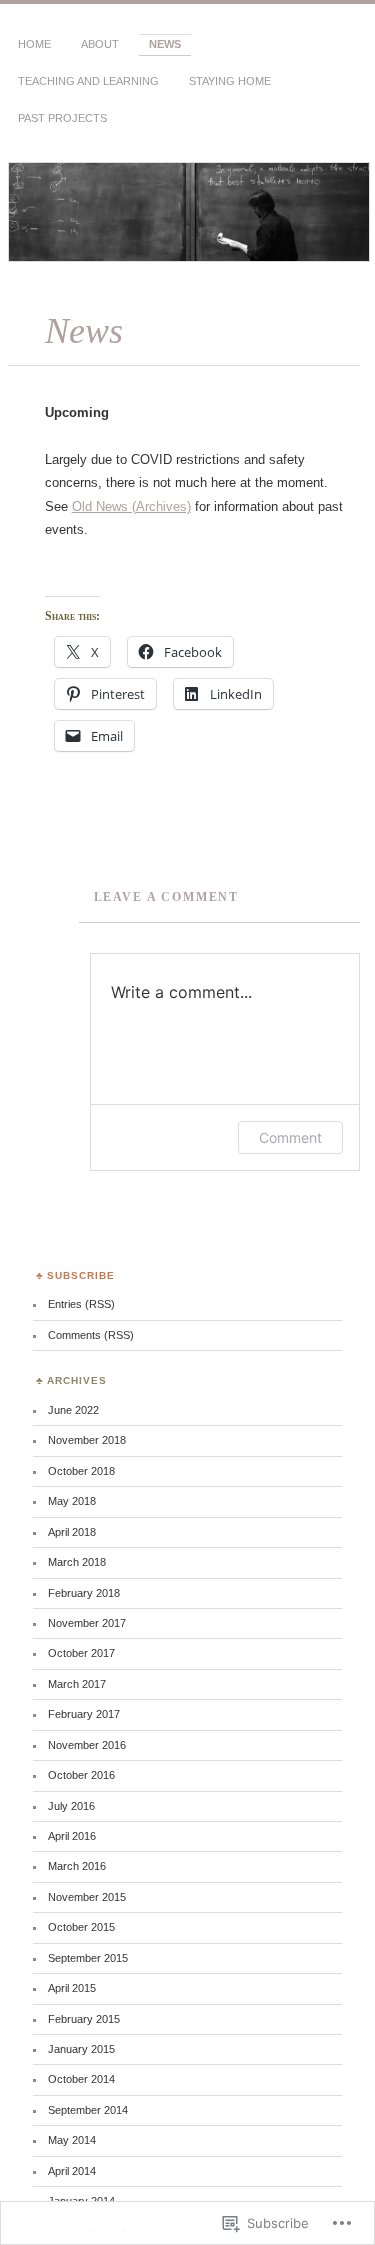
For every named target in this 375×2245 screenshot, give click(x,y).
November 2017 (87, 1623)
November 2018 (87, 1440)
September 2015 (88, 1958)
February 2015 (84, 2019)
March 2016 (77, 1866)
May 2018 (72, 1501)
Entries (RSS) (81, 1304)
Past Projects (62, 118)
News (165, 44)
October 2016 (81, 1775)
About (100, 44)
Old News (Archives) (131, 506)
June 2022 (73, 1410)
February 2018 (84, 1593)
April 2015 (72, 1988)
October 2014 (81, 2079)
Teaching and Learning (88, 81)
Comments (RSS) (91, 1335)
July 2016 (71, 1806)
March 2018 (77, 1562)
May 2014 (72, 2140)
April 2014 (72, 2171)
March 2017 (77, 1684)
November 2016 (87, 1745)
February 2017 (84, 1714)
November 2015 (87, 1897)
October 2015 (81, 1927)
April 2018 (72, 1532)
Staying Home (230, 81)
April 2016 (72, 1836)
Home (34, 44)
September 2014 (88, 2110)
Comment (290, 1137)
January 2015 (81, 2049)
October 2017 (81, 1653)
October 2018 (81, 1471)
